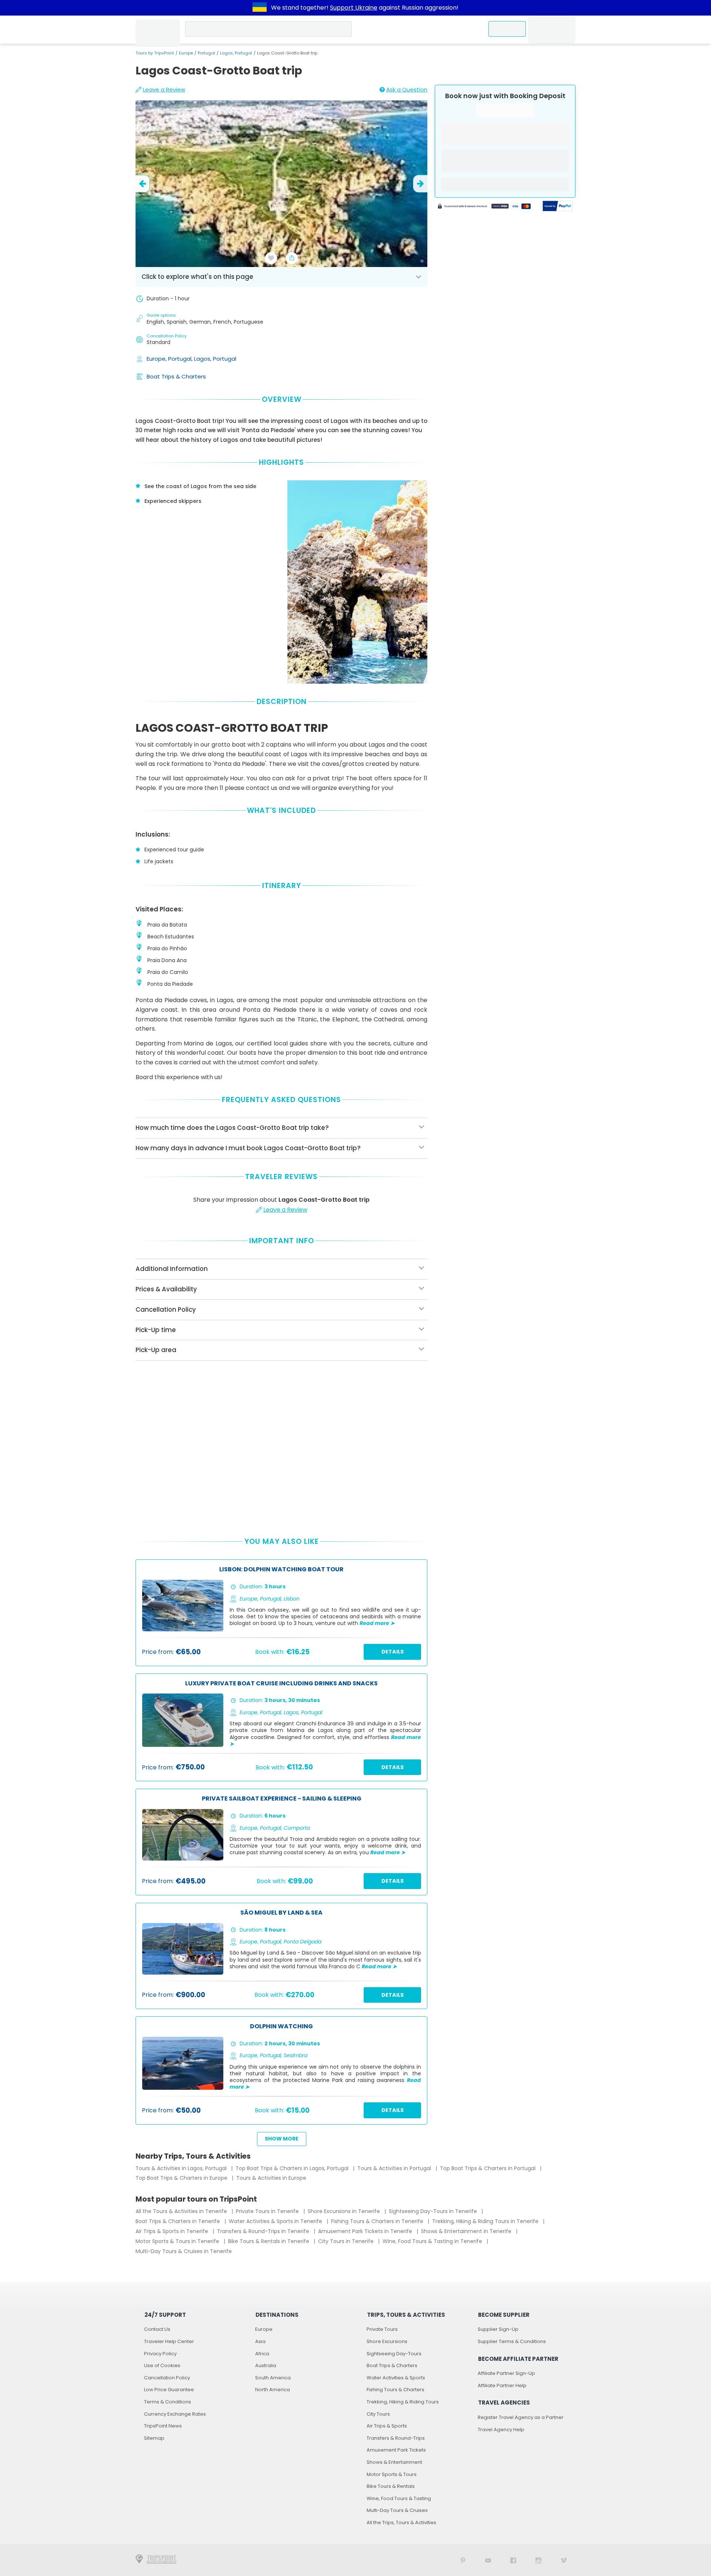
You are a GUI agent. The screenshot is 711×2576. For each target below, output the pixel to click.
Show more (282, 2139)
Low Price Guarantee (169, 2390)
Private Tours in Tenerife (268, 2211)
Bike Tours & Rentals (391, 2486)
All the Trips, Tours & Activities (401, 2522)
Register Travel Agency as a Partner (521, 2417)
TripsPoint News (163, 2426)
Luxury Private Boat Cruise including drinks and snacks (281, 1684)
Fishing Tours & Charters (395, 2390)
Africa (262, 2354)
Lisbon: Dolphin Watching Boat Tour (281, 1570)
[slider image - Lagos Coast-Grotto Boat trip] (281, 184)
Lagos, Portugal (236, 53)
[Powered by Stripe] (484, 207)
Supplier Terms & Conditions (512, 2341)
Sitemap (154, 2438)
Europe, (157, 359)
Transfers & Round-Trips (396, 2438)
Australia (266, 2365)
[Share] (292, 258)
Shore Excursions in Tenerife (345, 2211)
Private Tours (382, 2329)
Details (393, 1652)
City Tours (378, 2414)
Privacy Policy (160, 2354)
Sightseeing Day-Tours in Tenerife (434, 2211)
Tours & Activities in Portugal (395, 2168)
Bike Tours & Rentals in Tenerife (269, 2241)
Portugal (206, 53)
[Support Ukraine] (260, 8)
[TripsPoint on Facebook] (513, 2560)
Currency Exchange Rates (175, 2414)
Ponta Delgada (303, 1942)
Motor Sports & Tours (392, 2474)
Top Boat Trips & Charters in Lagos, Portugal (293, 2168)
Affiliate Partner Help (502, 2385)
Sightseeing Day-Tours (394, 2354)
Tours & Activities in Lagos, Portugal (182, 2168)
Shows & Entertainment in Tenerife (467, 2231)
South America (273, 2378)
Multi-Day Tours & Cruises (397, 2510)
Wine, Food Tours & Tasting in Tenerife (433, 2241)
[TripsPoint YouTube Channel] (488, 2560)
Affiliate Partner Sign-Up (506, 2373)
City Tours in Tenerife (347, 2241)
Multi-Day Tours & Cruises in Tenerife (184, 2251)
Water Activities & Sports (396, 2378)
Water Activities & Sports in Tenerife (276, 2221)
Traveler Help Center (169, 2341)
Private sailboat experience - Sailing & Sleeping (282, 1799)
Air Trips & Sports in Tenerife (173, 2231)
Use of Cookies (162, 2365)
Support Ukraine (354, 8)
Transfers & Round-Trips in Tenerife (264, 2231)
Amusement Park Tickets (396, 2450)
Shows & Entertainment (394, 2462)
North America (273, 2390)
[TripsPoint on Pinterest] (463, 2560)
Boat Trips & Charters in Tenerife (178, 2221)
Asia (260, 2341)
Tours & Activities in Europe (271, 2178)
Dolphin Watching (281, 2027)
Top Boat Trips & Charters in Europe (182, 2178)
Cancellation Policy (167, 2378)
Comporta (297, 1828)
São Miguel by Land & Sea (281, 1913)
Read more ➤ (377, 1623)
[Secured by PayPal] (558, 207)
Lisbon (292, 1599)
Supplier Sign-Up (498, 2329)
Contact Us (157, 2329)
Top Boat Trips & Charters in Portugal (488, 2168)
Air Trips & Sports (387, 2426)
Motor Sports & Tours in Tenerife (178, 2241)
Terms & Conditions (168, 2402)
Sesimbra (296, 2055)
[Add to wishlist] (271, 258)
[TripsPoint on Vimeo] (564, 2560)
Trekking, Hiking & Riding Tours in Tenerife (486, 2221)
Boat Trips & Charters (176, 376)
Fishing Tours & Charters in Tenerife (378, 2221)
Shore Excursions (387, 2341)
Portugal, (181, 359)
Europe (186, 53)
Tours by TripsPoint (155, 53)
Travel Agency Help (501, 2430)
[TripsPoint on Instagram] (538, 2560)
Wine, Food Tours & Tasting (399, 2498)
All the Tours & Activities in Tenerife (182, 2211)
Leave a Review (164, 89)
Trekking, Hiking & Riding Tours (403, 2402)
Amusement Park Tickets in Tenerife (366, 2231)
